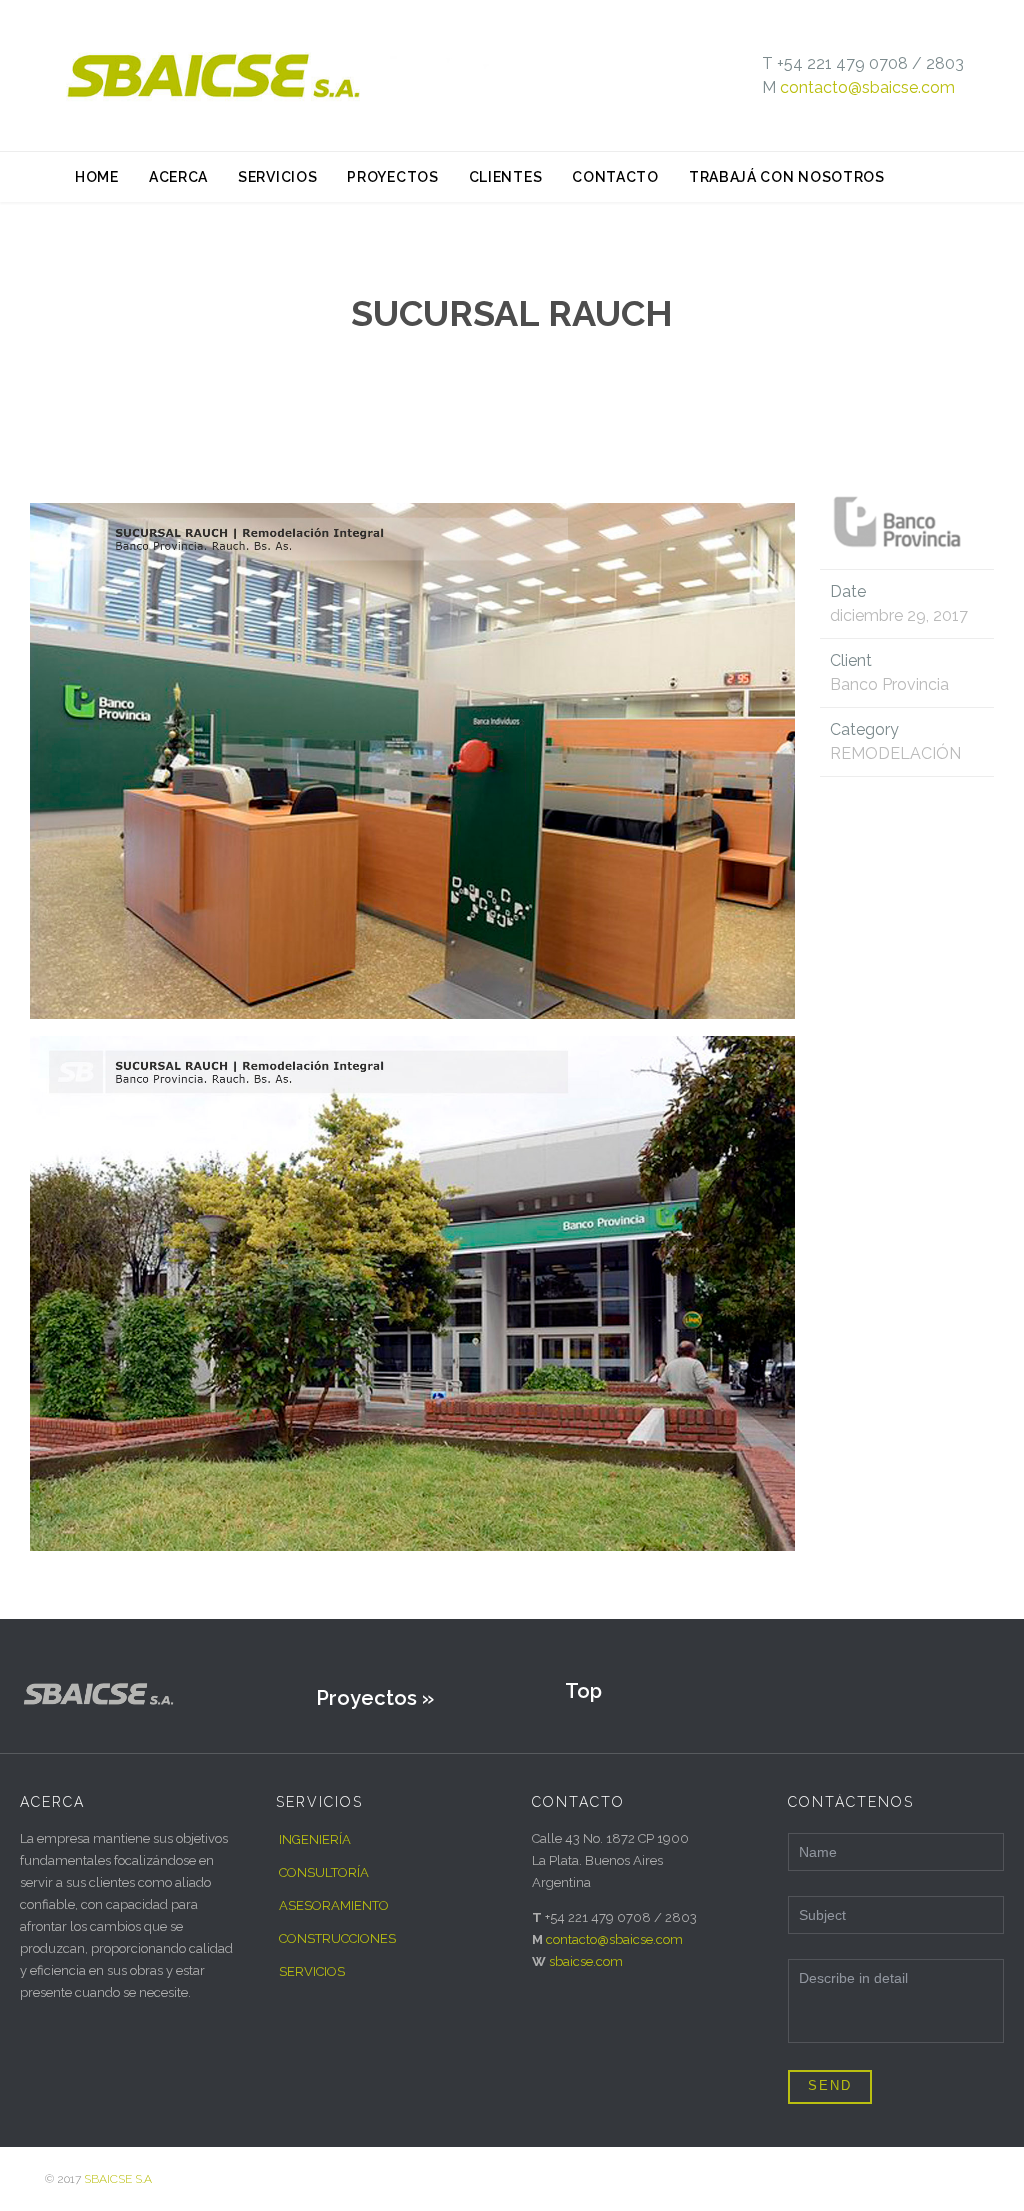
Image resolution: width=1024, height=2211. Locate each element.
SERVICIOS (312, 1971)
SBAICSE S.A (118, 2179)
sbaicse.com (586, 1961)
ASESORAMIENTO (334, 1905)
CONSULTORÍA (324, 1872)
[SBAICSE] (285, 75)
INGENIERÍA (315, 1839)
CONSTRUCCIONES (337, 1938)
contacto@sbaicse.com (867, 87)
